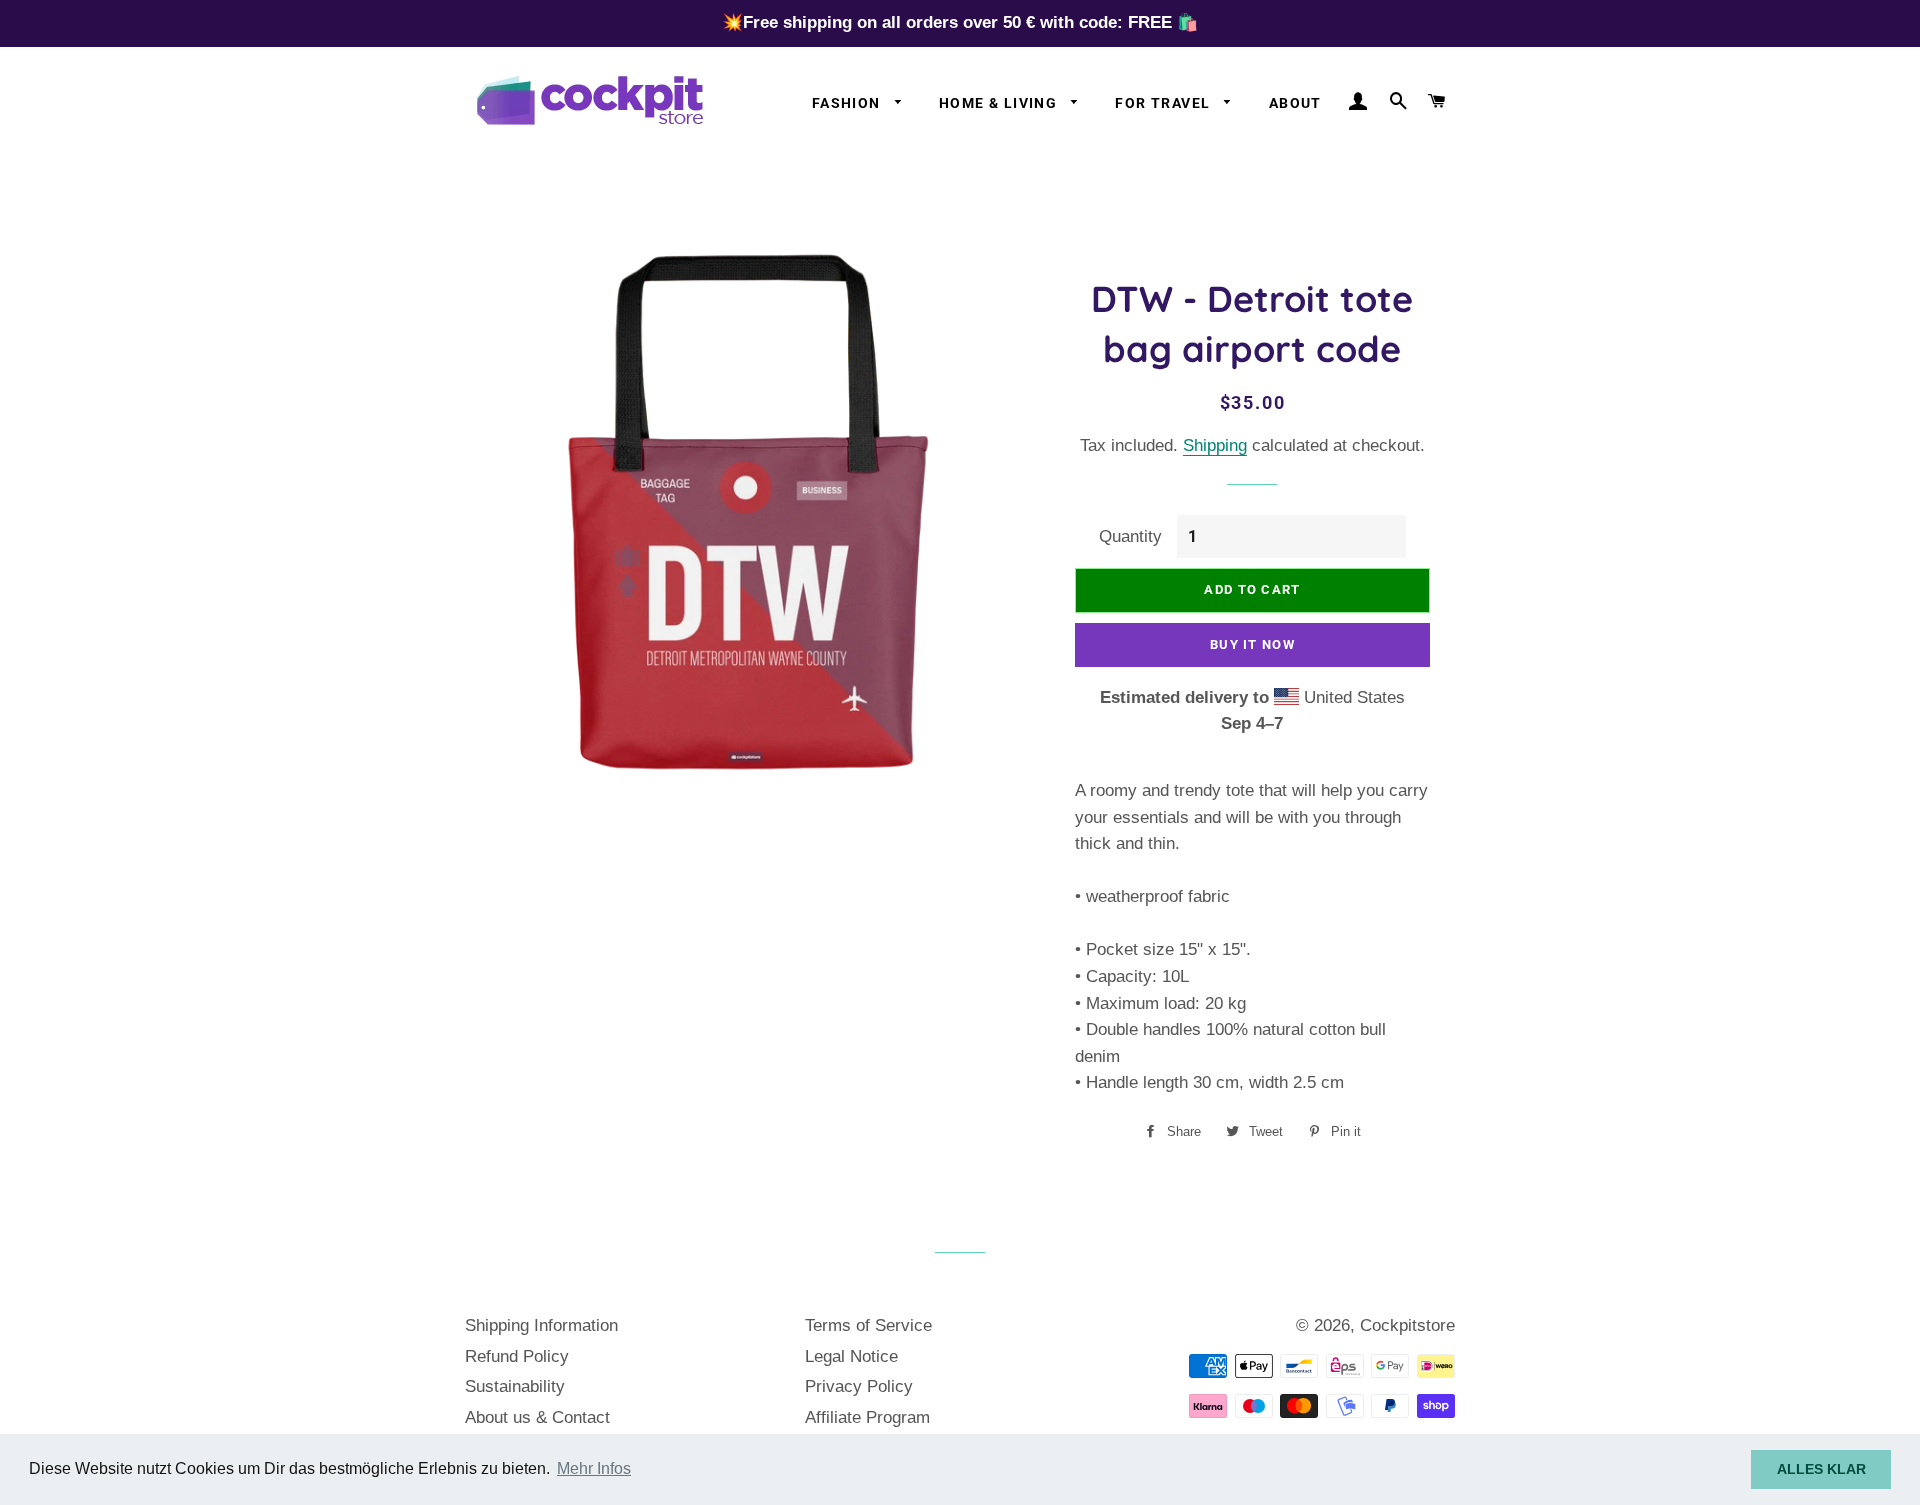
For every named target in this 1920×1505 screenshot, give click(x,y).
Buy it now (1252, 644)
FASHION (848, 103)
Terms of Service (868, 1325)
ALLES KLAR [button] (1821, 1469)
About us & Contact (537, 1417)
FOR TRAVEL (1164, 103)
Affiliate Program (867, 1417)
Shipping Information (541, 1325)
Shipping (1215, 445)
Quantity (1130, 536)
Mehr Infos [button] (594, 1468)
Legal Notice (851, 1356)
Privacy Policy (859, 1386)
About (1295, 103)
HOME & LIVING (1000, 103)
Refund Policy (517, 1356)
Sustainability (515, 1386)
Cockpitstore (1407, 1325)
